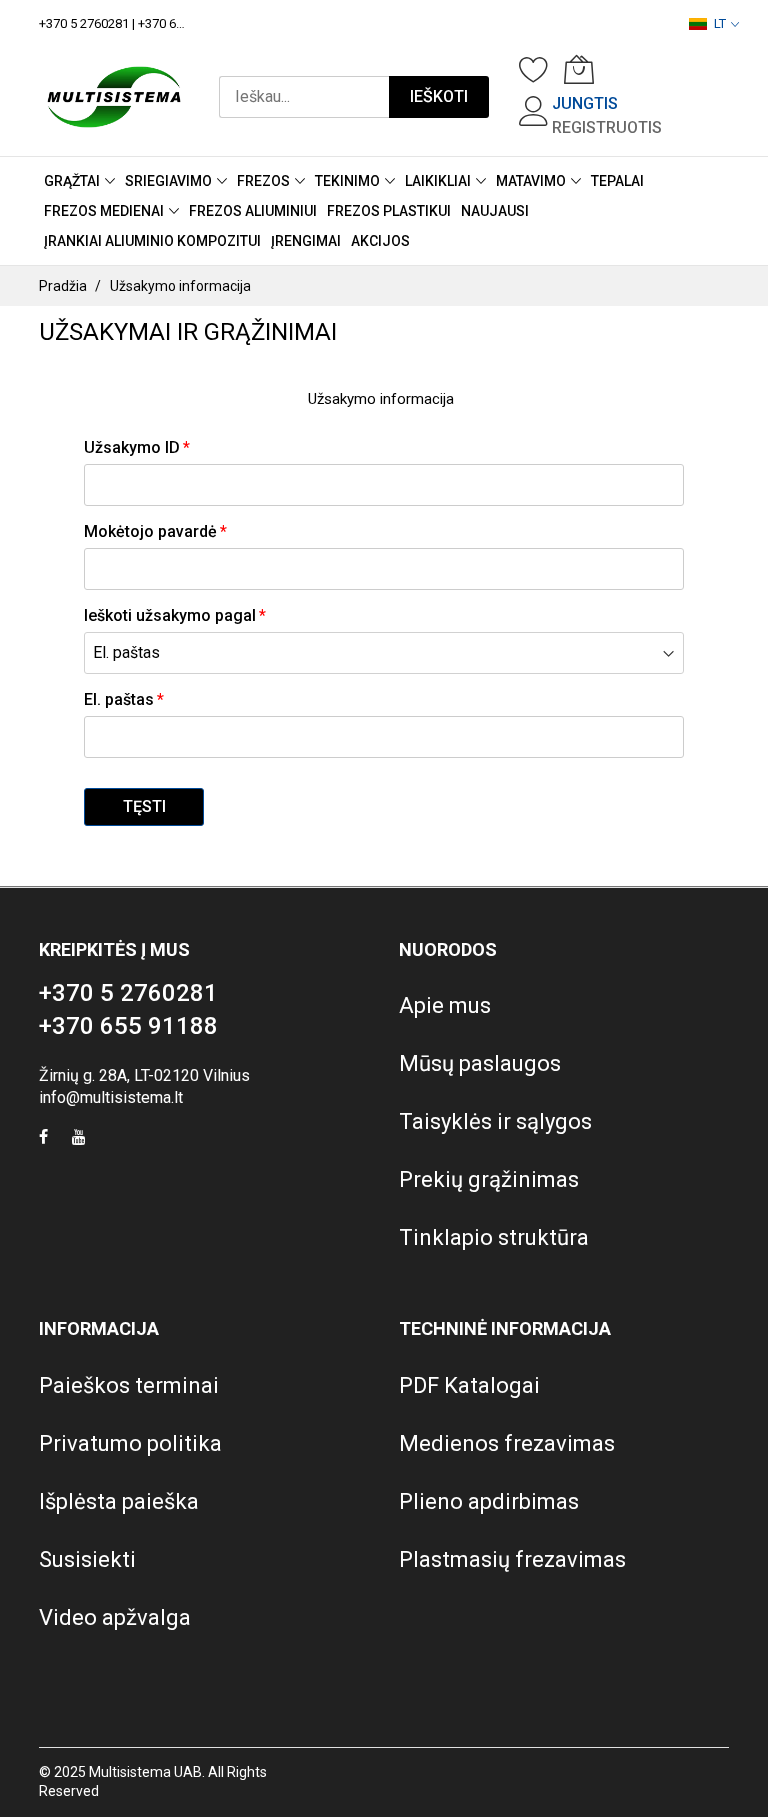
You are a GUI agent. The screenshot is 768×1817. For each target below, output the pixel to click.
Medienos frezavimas (507, 1443)
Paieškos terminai (129, 1385)
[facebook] (43, 1139)
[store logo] (114, 97)
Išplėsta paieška (119, 1501)
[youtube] (79, 1139)
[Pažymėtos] (534, 69)
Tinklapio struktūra (494, 1237)
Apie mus (445, 1005)
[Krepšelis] (579, 69)
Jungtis (585, 103)
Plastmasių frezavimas (512, 1559)
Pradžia (63, 286)
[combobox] (304, 97)
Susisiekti (87, 1559)
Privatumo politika (130, 1443)
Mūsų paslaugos (480, 1063)
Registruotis (607, 127)
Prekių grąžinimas (489, 1179)
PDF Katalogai (469, 1385)
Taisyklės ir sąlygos (495, 1121)
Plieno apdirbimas (489, 1501)
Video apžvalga (115, 1617)
